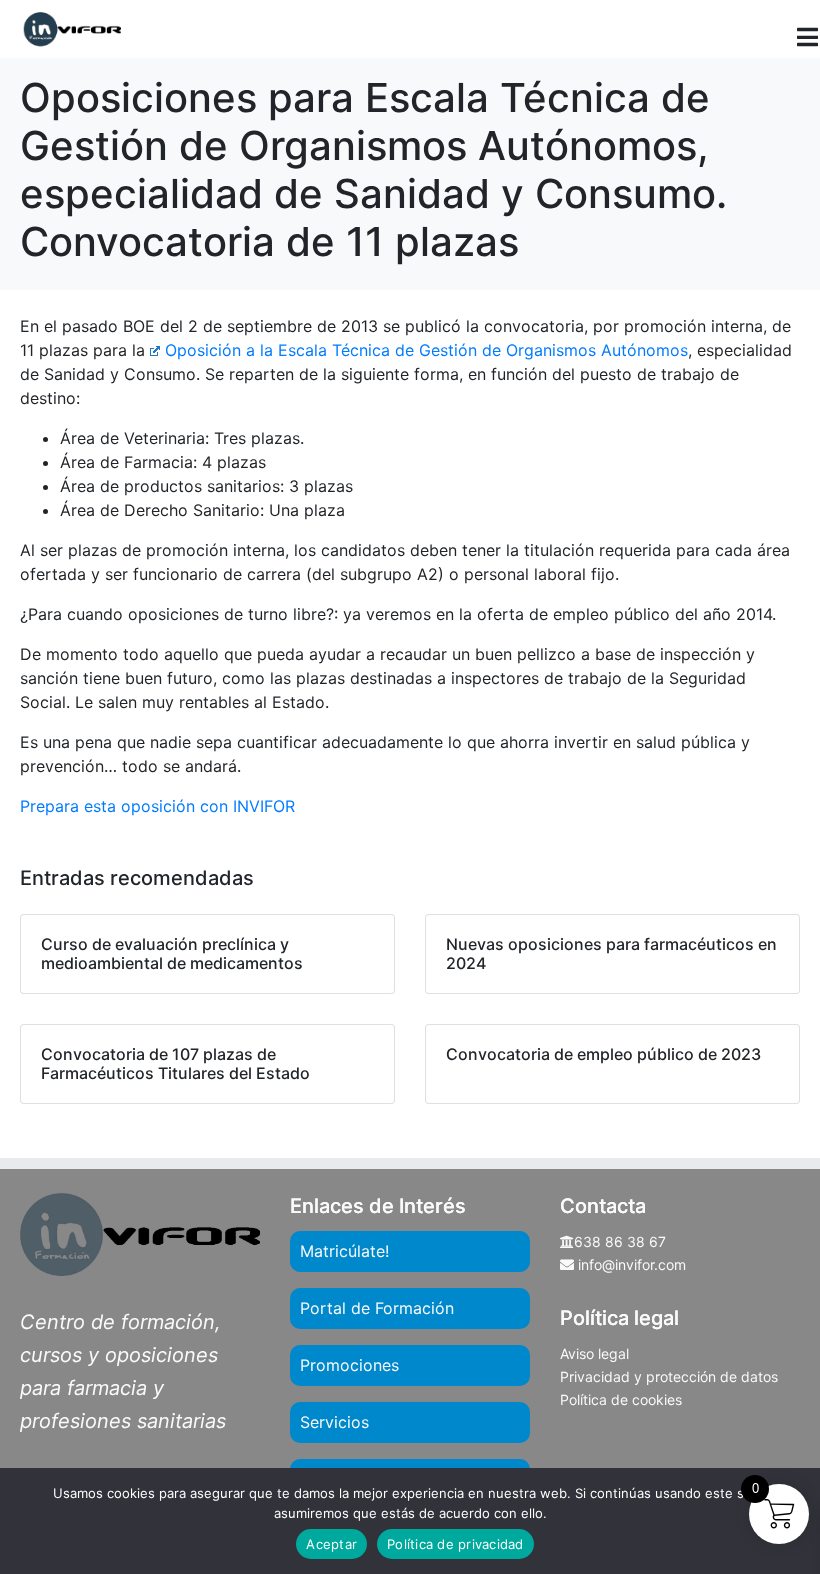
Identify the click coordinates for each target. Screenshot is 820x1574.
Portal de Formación (377, 1308)
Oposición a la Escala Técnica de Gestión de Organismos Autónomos (426, 350)
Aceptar (331, 1544)
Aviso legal (594, 1353)
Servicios (334, 1422)
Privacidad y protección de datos (669, 1376)
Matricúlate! (344, 1251)
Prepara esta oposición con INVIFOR (157, 806)
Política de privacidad (455, 1544)
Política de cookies (621, 1399)
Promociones (349, 1365)
